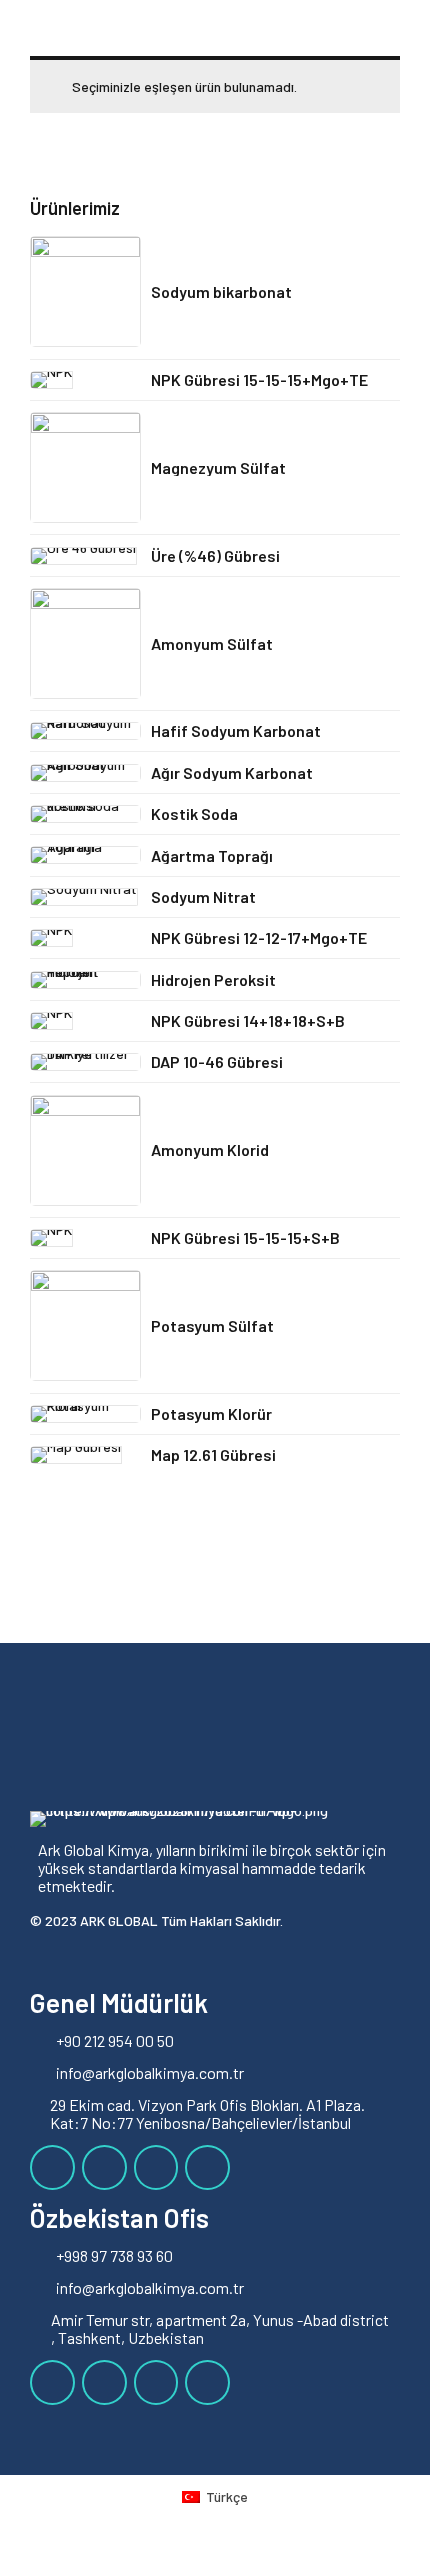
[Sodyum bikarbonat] (85, 291)
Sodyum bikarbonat (221, 291)
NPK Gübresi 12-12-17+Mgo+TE (259, 937)
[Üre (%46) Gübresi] (85, 556)
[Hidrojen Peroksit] (85, 980)
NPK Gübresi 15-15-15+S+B (245, 1237)
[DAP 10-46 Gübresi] (85, 1062)
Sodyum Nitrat (203, 896)
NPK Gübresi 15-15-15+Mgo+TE (259, 379)
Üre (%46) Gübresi (215, 555)
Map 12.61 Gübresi (213, 1454)
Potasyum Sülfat (212, 1325)
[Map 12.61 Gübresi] (85, 1455)
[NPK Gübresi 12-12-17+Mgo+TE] (85, 938)
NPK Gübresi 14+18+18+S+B (248, 1020)
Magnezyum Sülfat (218, 467)
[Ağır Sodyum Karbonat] (85, 773)
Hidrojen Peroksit (213, 979)
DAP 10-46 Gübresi (217, 1061)
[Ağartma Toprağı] (85, 855)
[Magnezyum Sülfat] (85, 467)
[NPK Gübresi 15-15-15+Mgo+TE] (85, 380)
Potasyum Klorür (211, 1413)
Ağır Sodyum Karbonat (232, 772)
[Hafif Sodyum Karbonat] (85, 731)
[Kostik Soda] (85, 814)
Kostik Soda (194, 813)
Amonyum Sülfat (212, 643)
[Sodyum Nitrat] (85, 897)
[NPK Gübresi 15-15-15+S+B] (85, 1238)
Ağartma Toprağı (212, 855)
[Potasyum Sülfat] (85, 1325)
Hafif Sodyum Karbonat (236, 730)
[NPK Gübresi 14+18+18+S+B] (85, 1021)
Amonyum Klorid (210, 1149)
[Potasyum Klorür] (85, 1414)
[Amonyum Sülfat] (85, 643)
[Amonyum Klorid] (85, 1150)
